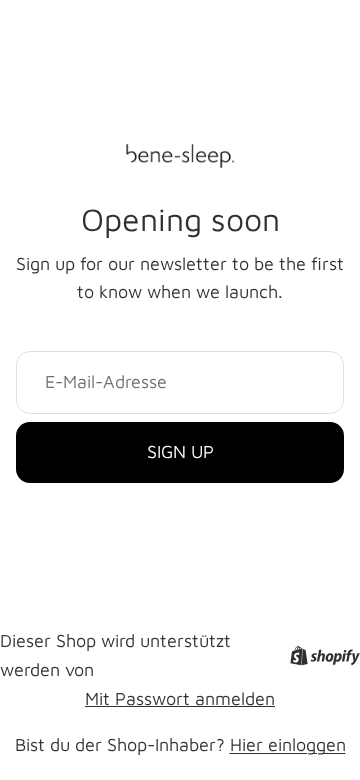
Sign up (180, 451)
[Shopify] (325, 655)
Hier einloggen (288, 744)
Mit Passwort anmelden (180, 698)
